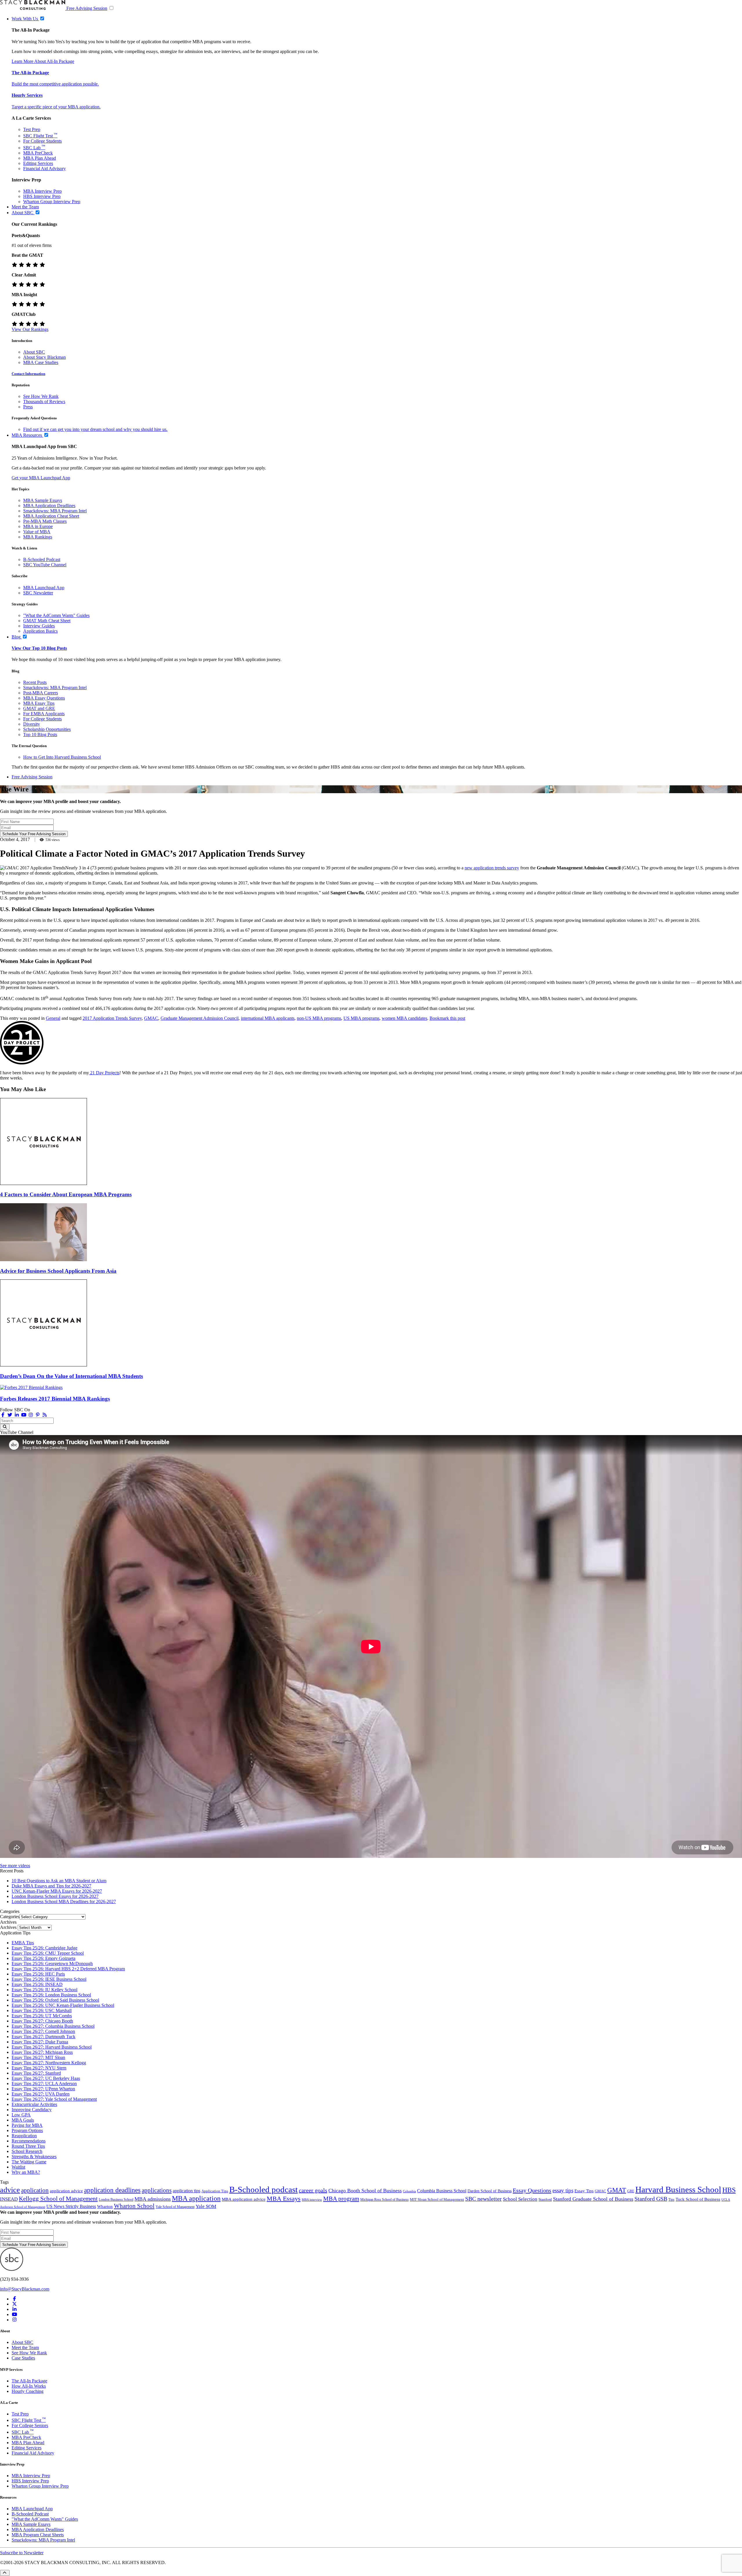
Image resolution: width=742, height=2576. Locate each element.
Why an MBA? (26, 2172)
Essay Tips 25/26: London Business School (51, 1995)
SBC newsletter (483, 2199)
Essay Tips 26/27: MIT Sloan (38, 2057)
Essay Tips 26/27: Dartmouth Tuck (43, 2037)
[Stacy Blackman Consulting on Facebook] (3, 1415)
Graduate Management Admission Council (200, 1018)
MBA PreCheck (38, 153)
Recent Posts (35, 682)
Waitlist (18, 2167)
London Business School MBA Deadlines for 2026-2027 (64, 1901)
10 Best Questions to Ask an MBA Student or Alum (59, 1881)
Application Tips (215, 2191)
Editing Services (38, 163)
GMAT (617, 2190)
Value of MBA (37, 532)
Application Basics (40, 631)
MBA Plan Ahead (40, 158)
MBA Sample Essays (43, 500)
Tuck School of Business (698, 2199)
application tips (187, 2191)
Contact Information (28, 374)
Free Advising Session (87, 8)
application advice (66, 2191)
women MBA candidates (404, 1018)
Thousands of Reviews (44, 402)
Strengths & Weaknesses (34, 2157)
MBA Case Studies (41, 362)
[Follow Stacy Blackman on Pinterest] (38, 1415)
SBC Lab (34, 148)
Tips (671, 2200)
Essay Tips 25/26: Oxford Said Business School (55, 2000)
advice (10, 2190)
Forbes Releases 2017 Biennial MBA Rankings (55, 1399)
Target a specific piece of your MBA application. (56, 107)
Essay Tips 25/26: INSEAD (37, 1984)
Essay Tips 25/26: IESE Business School (49, 1979)
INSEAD (9, 2199)
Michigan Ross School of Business (384, 2200)
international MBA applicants (268, 1018)
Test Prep (32, 129)
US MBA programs (361, 1018)
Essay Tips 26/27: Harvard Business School (52, 2047)
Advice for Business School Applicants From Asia (58, 1271)
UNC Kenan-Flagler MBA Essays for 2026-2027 (57, 1891)
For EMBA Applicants (44, 714)
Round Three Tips (28, 2146)
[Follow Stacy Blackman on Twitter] (10, 1415)
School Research (27, 2151)
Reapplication (24, 2136)
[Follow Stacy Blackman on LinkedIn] (17, 1415)
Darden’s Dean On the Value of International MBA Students (71, 1376)
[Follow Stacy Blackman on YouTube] (24, 1415)
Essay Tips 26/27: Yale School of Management (54, 2099)
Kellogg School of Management (58, 2199)
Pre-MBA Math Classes (45, 521)
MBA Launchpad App (44, 588)
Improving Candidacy (32, 2110)
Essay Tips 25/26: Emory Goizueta (43, 1958)
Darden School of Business (490, 2191)
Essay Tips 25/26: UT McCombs (42, 2016)
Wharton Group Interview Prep (52, 202)
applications (157, 2190)
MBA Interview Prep (42, 191)
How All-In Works (29, 2386)
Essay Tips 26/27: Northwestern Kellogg (49, 2063)
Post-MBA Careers (41, 693)
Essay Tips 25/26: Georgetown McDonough (52, 1964)
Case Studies (23, 2358)
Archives (8, 1927)
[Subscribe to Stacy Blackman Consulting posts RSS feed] (45, 1415)
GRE (631, 2191)
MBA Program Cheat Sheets (38, 2535)
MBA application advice (244, 2199)
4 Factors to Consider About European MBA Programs (66, 1194)
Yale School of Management (175, 2207)
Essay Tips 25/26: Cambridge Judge (44, 1948)
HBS (729, 2190)
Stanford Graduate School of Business (593, 2199)
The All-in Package (30, 73)
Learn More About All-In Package (43, 61)
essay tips (563, 2190)
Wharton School (134, 2206)
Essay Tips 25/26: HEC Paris (38, 1974)
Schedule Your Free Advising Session (34, 834)
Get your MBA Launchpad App (41, 478)
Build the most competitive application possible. (55, 84)
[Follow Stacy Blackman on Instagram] (31, 1415)
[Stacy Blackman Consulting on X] (14, 2304)
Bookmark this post (447, 1018)
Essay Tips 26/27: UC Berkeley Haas (46, 2078)
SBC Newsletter (38, 593)
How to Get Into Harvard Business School (62, 757)
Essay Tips (584, 2191)
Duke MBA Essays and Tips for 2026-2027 (51, 1886)
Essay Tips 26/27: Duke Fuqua (40, 2042)
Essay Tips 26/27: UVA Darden (41, 2094)
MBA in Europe (38, 526)
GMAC (151, 1018)
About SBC (34, 352)
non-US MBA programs (319, 1018)
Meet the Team (25, 2347)
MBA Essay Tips (39, 703)
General (53, 1018)
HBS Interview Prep (42, 196)
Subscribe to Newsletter (22, 2553)
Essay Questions (532, 2190)
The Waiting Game (29, 2162)
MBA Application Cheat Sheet (51, 516)
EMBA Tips (23, 1943)
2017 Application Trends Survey (112, 1018)
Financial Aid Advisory (44, 169)
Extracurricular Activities (34, 2104)
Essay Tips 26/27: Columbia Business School (53, 2026)
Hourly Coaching (28, 2391)
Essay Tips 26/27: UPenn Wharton (43, 2089)
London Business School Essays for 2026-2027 (55, 1896)
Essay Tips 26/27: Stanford (36, 2073)
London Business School (116, 2200)
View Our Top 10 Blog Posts (39, 648)
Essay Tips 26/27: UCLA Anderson (44, 2083)
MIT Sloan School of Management (437, 2199)
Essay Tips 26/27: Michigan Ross (42, 2052)
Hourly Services (27, 95)
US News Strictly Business (71, 2206)
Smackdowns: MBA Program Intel (55, 511)
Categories (10, 1917)
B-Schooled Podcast (42, 559)
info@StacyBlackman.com (25, 2289)
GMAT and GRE (39, 708)
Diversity (32, 724)
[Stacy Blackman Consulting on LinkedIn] (14, 2309)
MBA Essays (284, 2199)
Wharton (105, 2207)
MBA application (196, 2198)
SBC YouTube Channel (45, 565)
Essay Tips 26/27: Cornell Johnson (43, 2031)
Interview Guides (39, 626)
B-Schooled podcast (263, 2189)
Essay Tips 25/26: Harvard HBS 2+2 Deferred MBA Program (68, 1969)
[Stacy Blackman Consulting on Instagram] (14, 2320)
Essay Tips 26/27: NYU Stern (39, 2068)
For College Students (42, 141)
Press (28, 407)
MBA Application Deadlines (49, 506)
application (35, 2190)
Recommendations (29, 2141)
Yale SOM (206, 2206)
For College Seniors (30, 2425)
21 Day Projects (104, 1073)
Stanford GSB (651, 2199)
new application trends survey (492, 868)
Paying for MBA (27, 2125)
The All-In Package (29, 2381)
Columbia (409, 2191)
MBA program (341, 2199)
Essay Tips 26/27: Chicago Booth (42, 2021)
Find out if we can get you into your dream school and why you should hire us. (95, 429)
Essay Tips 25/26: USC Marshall (42, 2010)
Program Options (27, 2130)
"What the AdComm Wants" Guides (56, 615)
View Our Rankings (30, 329)
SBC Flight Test (40, 136)
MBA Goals (23, 2120)
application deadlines (112, 2190)
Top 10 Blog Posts (40, 734)
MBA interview (312, 2200)
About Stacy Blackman (44, 357)
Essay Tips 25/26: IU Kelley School (44, 1990)
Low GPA (21, 2115)
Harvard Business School (678, 2189)
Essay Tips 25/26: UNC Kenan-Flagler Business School (63, 2005)
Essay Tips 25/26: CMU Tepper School (48, 1953)
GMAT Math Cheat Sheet (47, 621)
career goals (313, 2190)
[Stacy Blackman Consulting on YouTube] (14, 2314)
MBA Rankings (38, 537)
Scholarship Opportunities (47, 729)
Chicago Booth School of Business (365, 2191)
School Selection (520, 2199)
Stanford (545, 2200)
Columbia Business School (442, 2191)
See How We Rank (41, 396)
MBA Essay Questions (44, 698)
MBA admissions (153, 2199)
